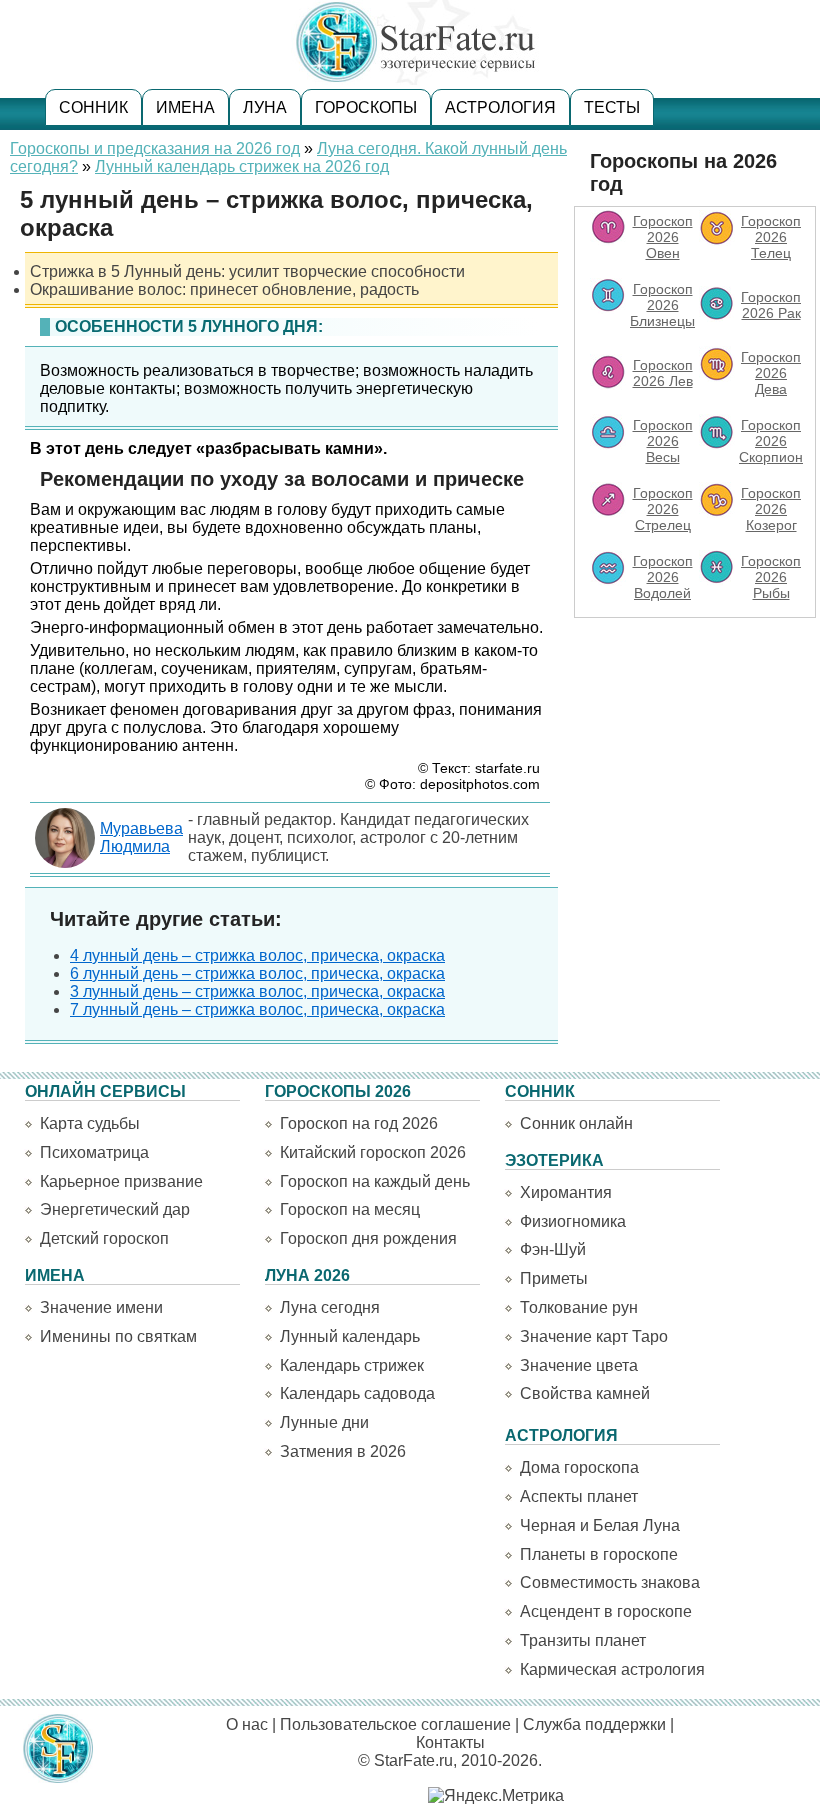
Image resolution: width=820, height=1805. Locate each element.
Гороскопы (366, 107)
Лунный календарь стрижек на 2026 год (242, 166)
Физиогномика (573, 1221)
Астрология (500, 107)
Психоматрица (94, 1152)
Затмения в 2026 (343, 1451)
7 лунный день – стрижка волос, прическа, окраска (257, 1009)
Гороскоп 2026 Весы (663, 441)
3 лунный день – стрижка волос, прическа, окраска (257, 991)
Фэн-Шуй (553, 1249)
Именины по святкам (118, 1336)
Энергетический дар (115, 1209)
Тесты (612, 107)
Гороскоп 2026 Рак (771, 305)
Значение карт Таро (594, 1336)
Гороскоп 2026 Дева (771, 373)
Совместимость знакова (610, 1582)
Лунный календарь (350, 1336)
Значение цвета (579, 1365)
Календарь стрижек (352, 1365)
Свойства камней (585, 1393)
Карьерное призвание (121, 1181)
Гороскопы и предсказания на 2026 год (155, 148)
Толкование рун (579, 1307)
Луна (265, 107)
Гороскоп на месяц (350, 1209)
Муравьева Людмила (141, 837)
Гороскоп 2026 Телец (771, 237)
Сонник (93, 107)
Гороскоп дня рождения (368, 1238)
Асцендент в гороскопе (606, 1611)
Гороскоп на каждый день (375, 1181)
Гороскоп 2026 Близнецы (662, 305)
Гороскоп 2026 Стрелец (663, 509)
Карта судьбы (90, 1123)
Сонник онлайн (576, 1123)
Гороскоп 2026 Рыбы (771, 577)
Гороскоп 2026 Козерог (771, 509)
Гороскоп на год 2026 (359, 1123)
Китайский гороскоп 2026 (373, 1152)
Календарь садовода (357, 1393)
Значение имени (101, 1307)
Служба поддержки (594, 1724)
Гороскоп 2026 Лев (663, 373)
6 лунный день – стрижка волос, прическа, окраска (257, 973)
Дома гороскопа (579, 1467)
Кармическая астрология (612, 1669)
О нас (247, 1724)
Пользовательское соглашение (395, 1724)
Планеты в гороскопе (599, 1554)
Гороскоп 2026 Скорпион (771, 441)
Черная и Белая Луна (600, 1525)
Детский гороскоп (104, 1238)
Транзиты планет (583, 1640)
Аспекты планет (579, 1496)
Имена (185, 107)
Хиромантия (566, 1192)
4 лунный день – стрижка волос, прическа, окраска (257, 955)
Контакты (450, 1742)
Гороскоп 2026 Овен (663, 237)
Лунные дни (324, 1422)
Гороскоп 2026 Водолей (663, 577)
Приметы (554, 1278)
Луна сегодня (330, 1307)
